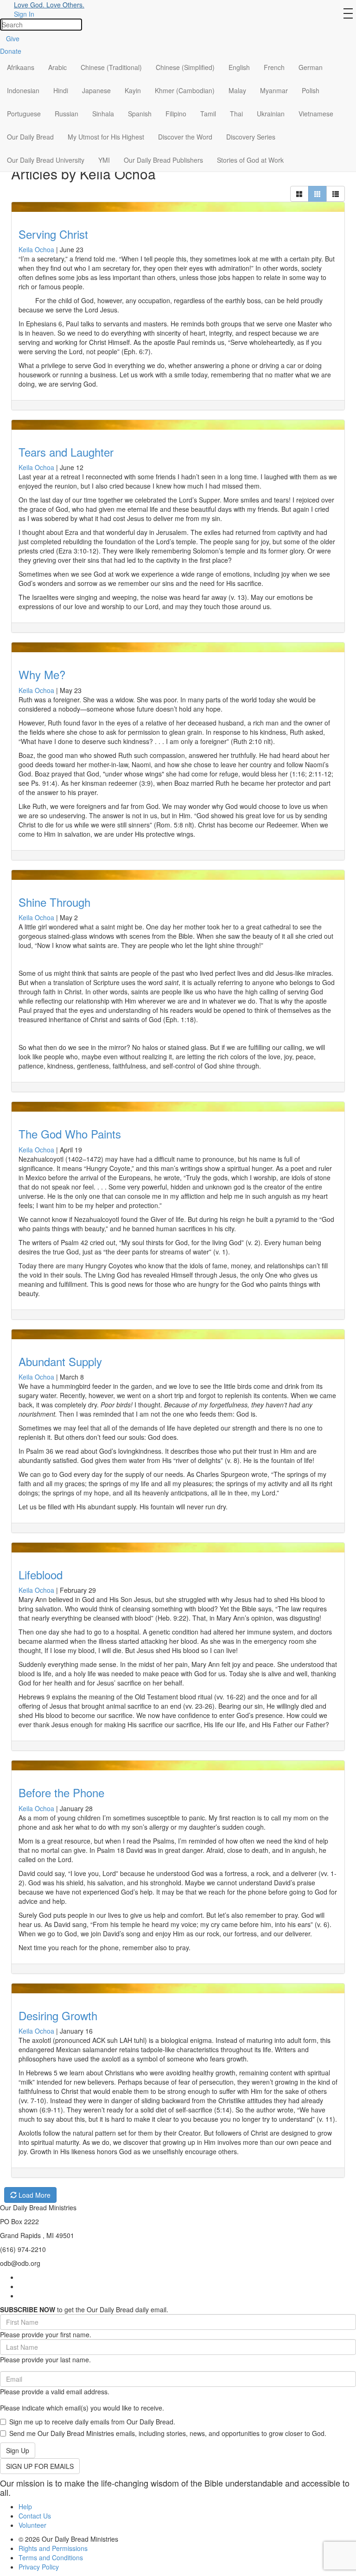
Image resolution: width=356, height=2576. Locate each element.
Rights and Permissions (53, 2548)
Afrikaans (21, 67)
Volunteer (32, 2525)
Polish (311, 90)
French (274, 67)
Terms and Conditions (51, 2557)
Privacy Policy (39, 2567)
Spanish (140, 114)
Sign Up (18, 2450)
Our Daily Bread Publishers (163, 160)
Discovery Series (251, 137)
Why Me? (42, 674)
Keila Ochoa (36, 249)
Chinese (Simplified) (185, 67)
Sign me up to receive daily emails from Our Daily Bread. (92, 2422)
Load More (34, 2195)
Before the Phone (61, 1792)
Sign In (24, 14)
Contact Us (35, 2516)
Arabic (57, 67)
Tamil (208, 114)
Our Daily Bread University (46, 160)
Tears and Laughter (66, 452)
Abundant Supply (60, 1361)
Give (13, 38)
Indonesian (23, 90)
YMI (104, 160)
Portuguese (24, 114)
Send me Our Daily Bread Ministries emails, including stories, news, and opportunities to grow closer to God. (168, 2433)
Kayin (133, 90)
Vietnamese (316, 114)
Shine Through (54, 902)
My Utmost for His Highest (106, 137)
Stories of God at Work (250, 160)
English (239, 67)
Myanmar (274, 90)
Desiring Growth (58, 2015)
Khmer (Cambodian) (185, 90)
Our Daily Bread (30, 137)
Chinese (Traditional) (111, 67)
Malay (237, 90)
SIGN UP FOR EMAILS (40, 2466)
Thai (236, 114)
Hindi (61, 90)
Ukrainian (271, 114)
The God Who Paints (70, 1134)
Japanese (96, 90)
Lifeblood (41, 1574)
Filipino (176, 114)
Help (25, 2506)
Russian (67, 114)
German (311, 67)
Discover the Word (185, 137)
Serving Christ (53, 234)
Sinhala (103, 114)
